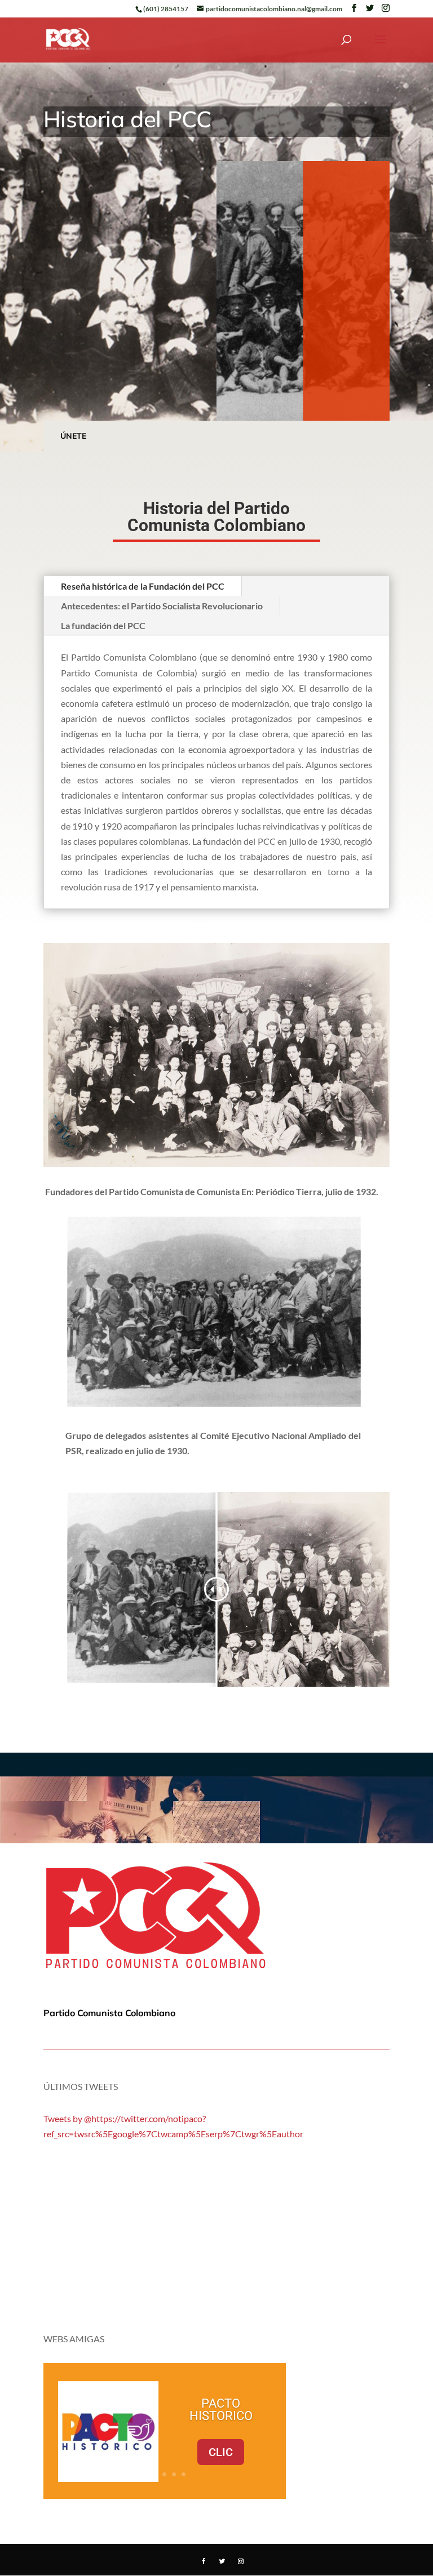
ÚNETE (73, 436)
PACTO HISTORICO (221, 2410)
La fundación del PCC (103, 625)
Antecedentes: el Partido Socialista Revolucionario (162, 606)
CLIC (221, 2452)
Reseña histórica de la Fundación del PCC (143, 586)
